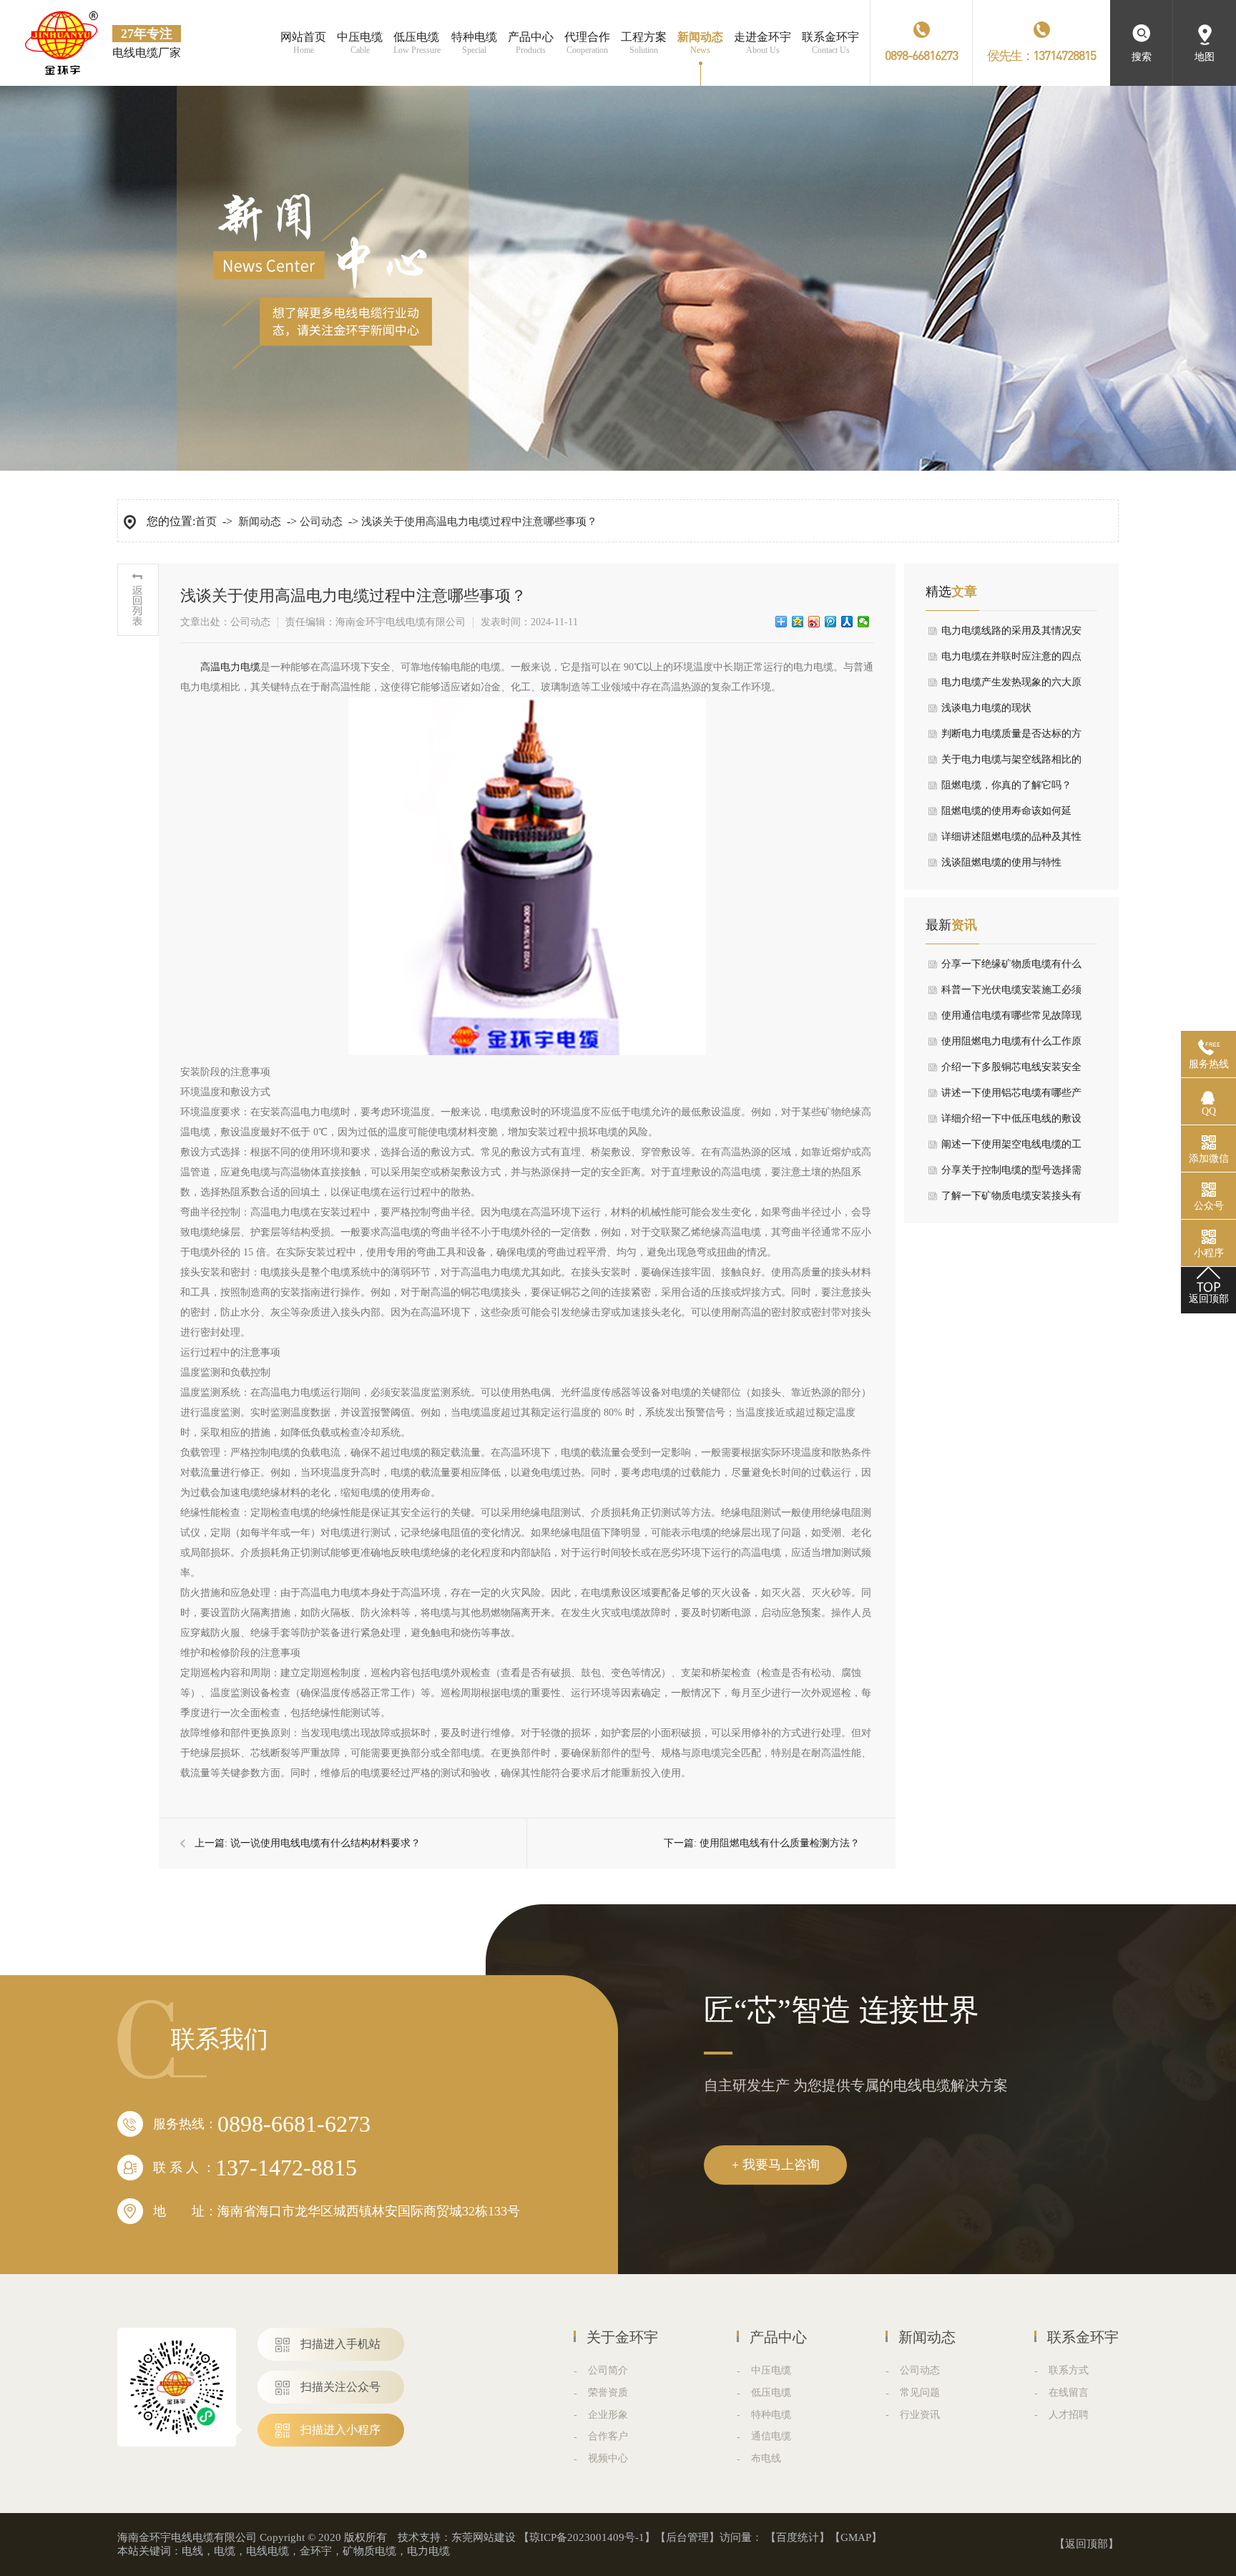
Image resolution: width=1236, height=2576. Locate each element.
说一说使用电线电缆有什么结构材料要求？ (325, 1843)
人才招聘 (1069, 2415)
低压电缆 (771, 2393)
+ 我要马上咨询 (776, 2165)
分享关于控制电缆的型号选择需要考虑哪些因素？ (1011, 1174)
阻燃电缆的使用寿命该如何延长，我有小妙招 (1006, 815)
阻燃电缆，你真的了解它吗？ (1006, 785)
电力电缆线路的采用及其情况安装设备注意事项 (1011, 635)
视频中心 (608, 2458)
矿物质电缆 (369, 2551)
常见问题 (920, 2393)
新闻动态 (260, 521)
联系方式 (1069, 2370)
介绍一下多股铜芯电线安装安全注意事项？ (1011, 1071)
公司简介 (608, 2370)
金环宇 (316, 2551)
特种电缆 (771, 2415)
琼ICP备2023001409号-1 (587, 2537)
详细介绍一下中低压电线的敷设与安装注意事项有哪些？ (1011, 1122)
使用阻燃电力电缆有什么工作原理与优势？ (1011, 1045)
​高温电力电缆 (230, 667)
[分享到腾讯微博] (831, 622)
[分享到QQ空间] (798, 622)
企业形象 (608, 2415)
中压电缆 (771, 2370)
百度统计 (798, 2537)
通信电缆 (771, 2436)
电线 (192, 2551)
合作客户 (608, 2436)
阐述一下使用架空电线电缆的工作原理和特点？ (1011, 1148)
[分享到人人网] (847, 622)
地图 (1205, 57)
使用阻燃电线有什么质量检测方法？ (780, 1843)
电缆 (225, 2551)
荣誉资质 (608, 2393)
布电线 (766, 2458)
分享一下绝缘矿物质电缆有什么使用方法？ (1011, 968)
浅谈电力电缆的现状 (986, 708)
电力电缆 (428, 2551)
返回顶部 (1087, 2544)
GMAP (856, 2537)
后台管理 (687, 2537)
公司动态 (321, 521)
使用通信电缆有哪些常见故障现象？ (1011, 1019)
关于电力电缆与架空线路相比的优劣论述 (1011, 763)
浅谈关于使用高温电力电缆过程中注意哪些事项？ (479, 521)
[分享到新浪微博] (814, 622)
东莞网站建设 (484, 2537)
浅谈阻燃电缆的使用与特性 (1001, 862)
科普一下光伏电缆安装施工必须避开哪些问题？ (1011, 994)
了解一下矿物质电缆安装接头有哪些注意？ (1011, 1200)
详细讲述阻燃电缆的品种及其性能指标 (1011, 841)
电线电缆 (268, 2551)
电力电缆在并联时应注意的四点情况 (1011, 660)
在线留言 (1069, 2393)
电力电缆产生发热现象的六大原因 (1011, 686)
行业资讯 (920, 2415)
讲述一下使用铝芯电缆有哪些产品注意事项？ (1011, 1097)
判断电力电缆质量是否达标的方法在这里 (1011, 738)
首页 (206, 521)
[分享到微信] (864, 622)
